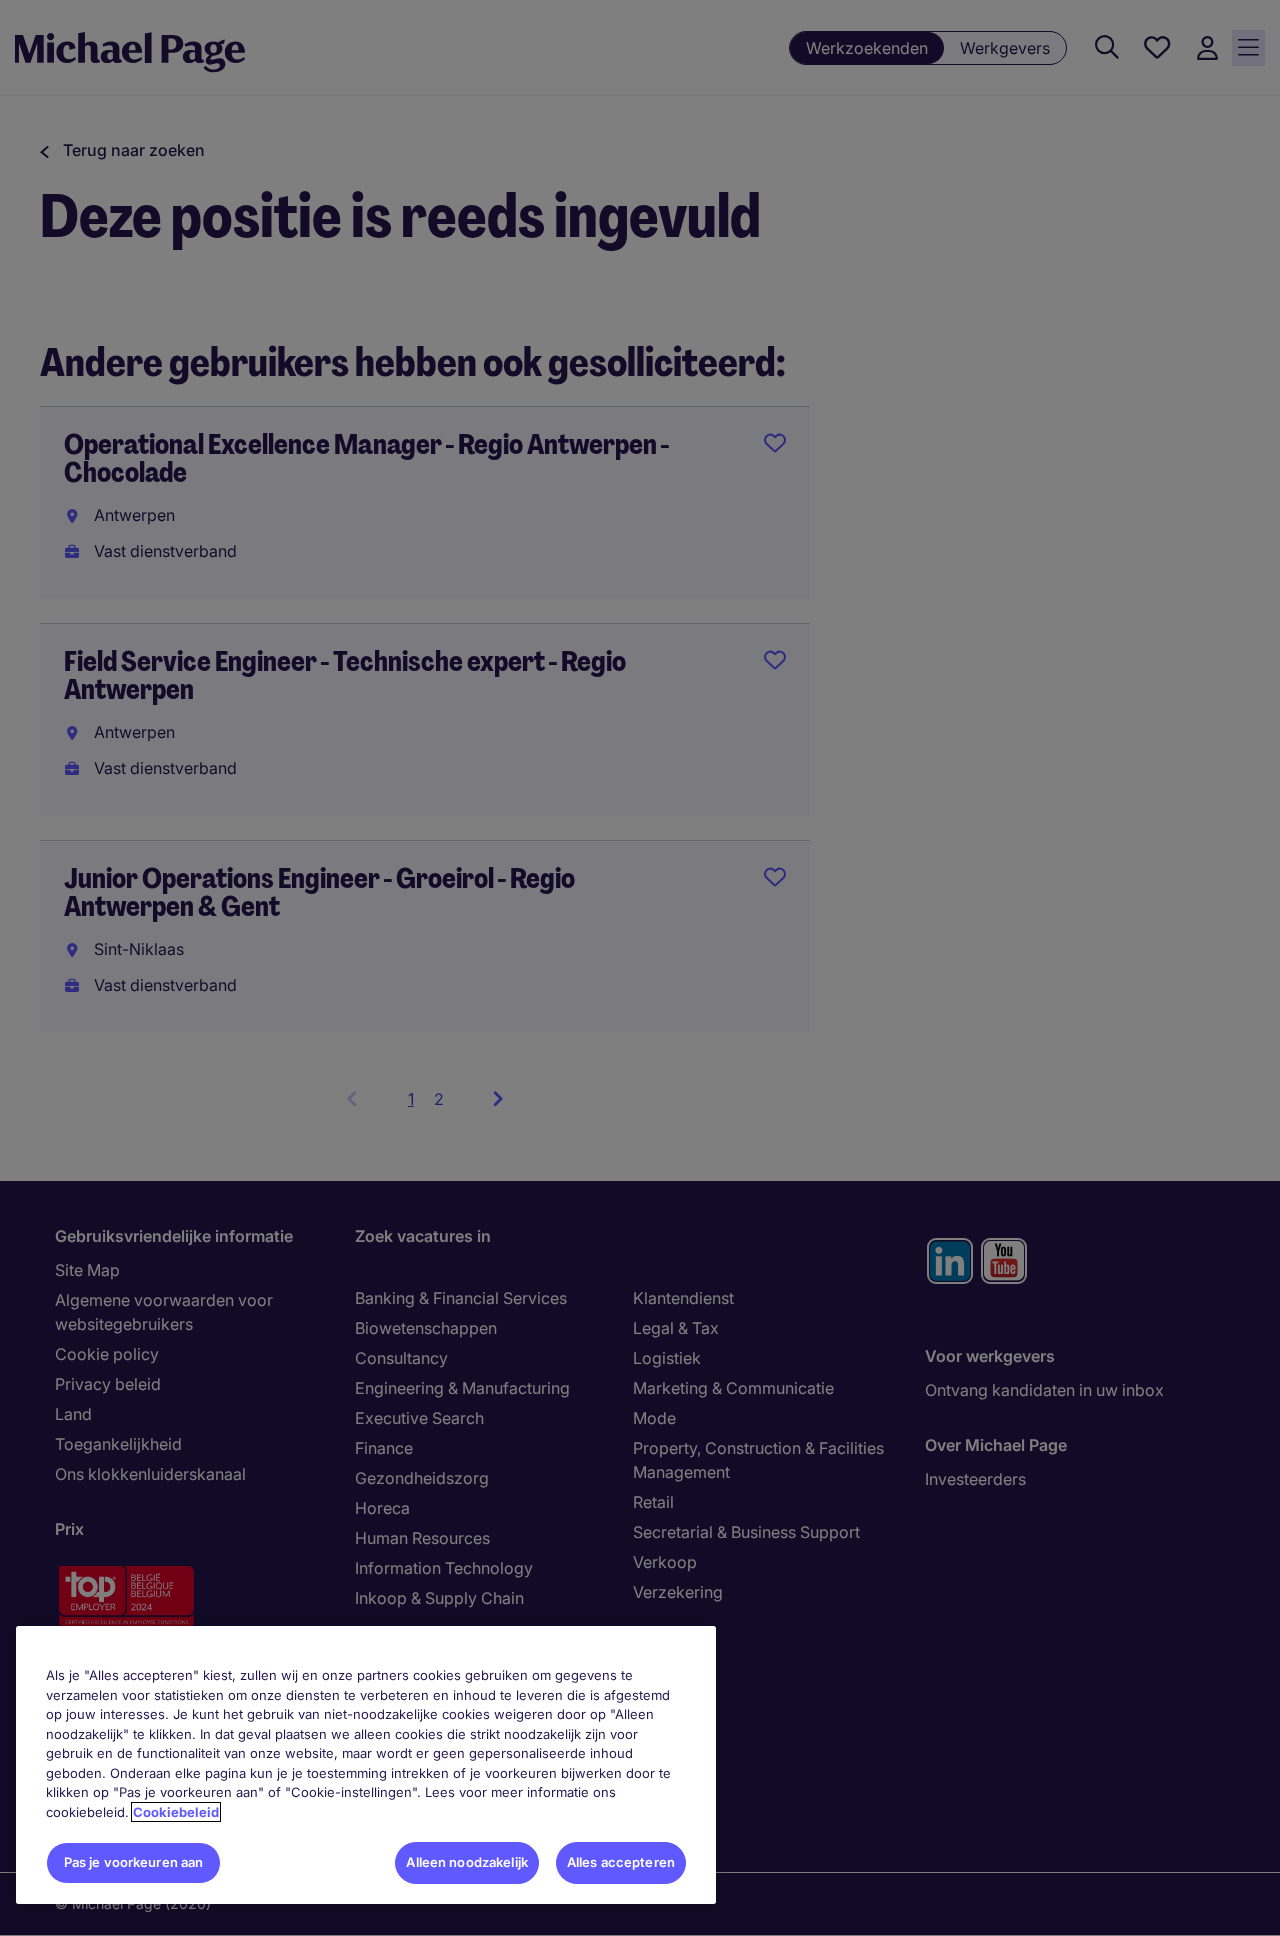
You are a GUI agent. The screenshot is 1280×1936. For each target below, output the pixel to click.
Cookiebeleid (176, 1812)
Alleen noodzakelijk (466, 1862)
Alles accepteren (621, 1862)
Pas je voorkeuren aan (134, 1862)
